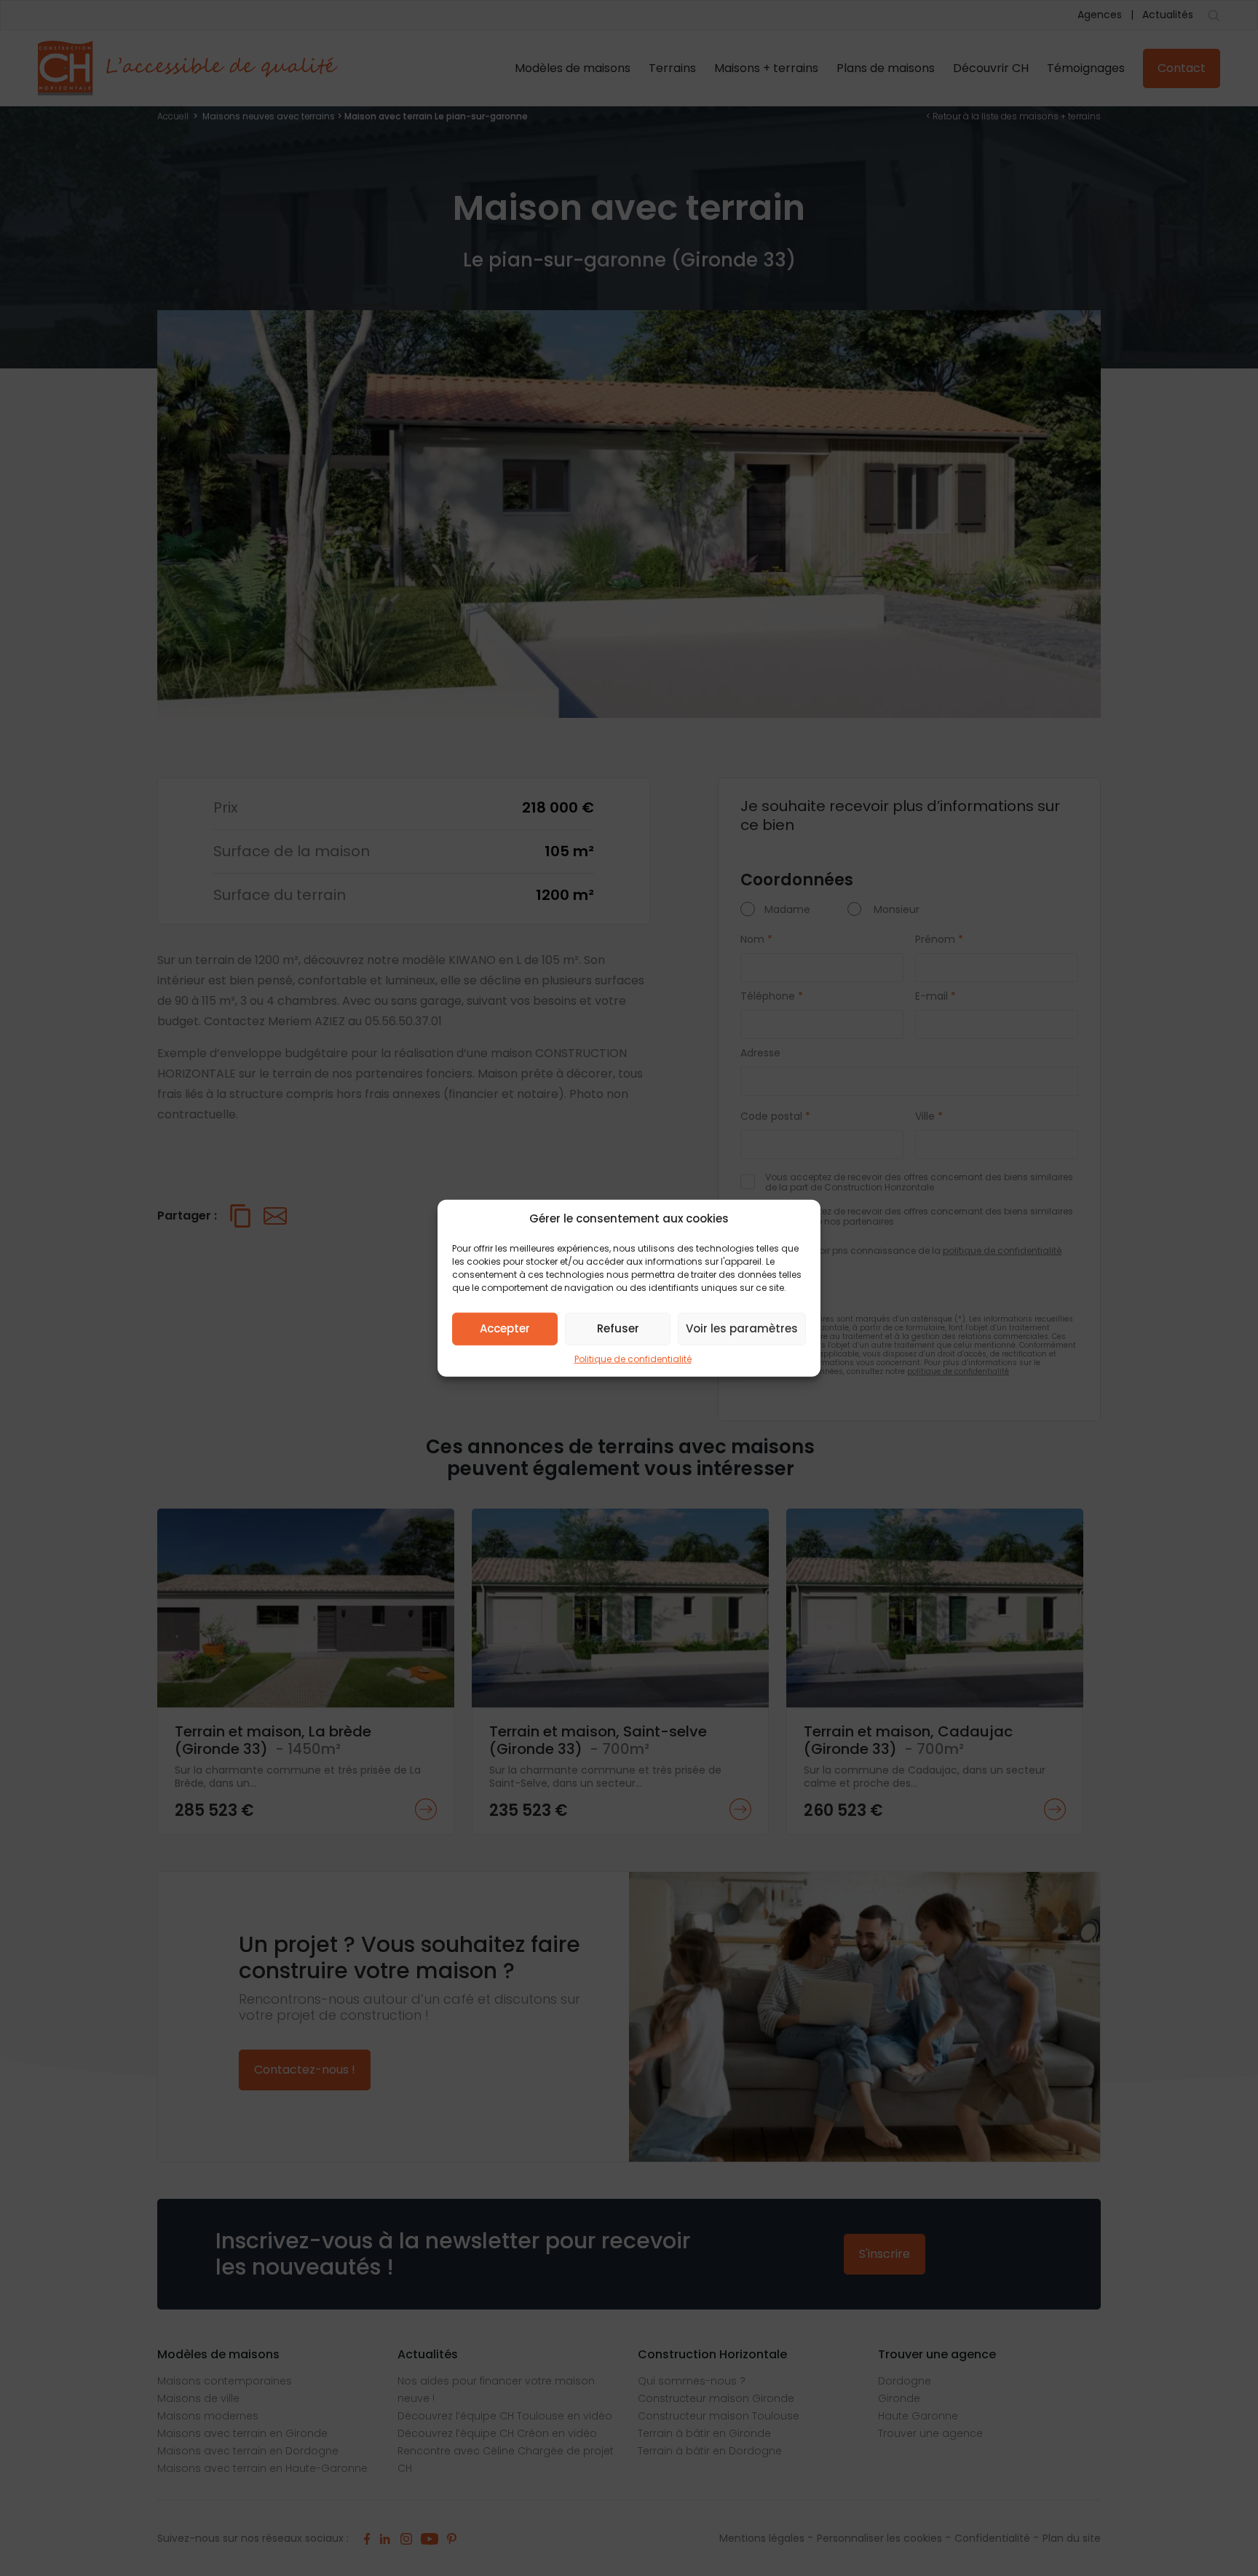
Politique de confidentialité (633, 1358)
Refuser (618, 1328)
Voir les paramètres (742, 1328)
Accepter (505, 1328)
